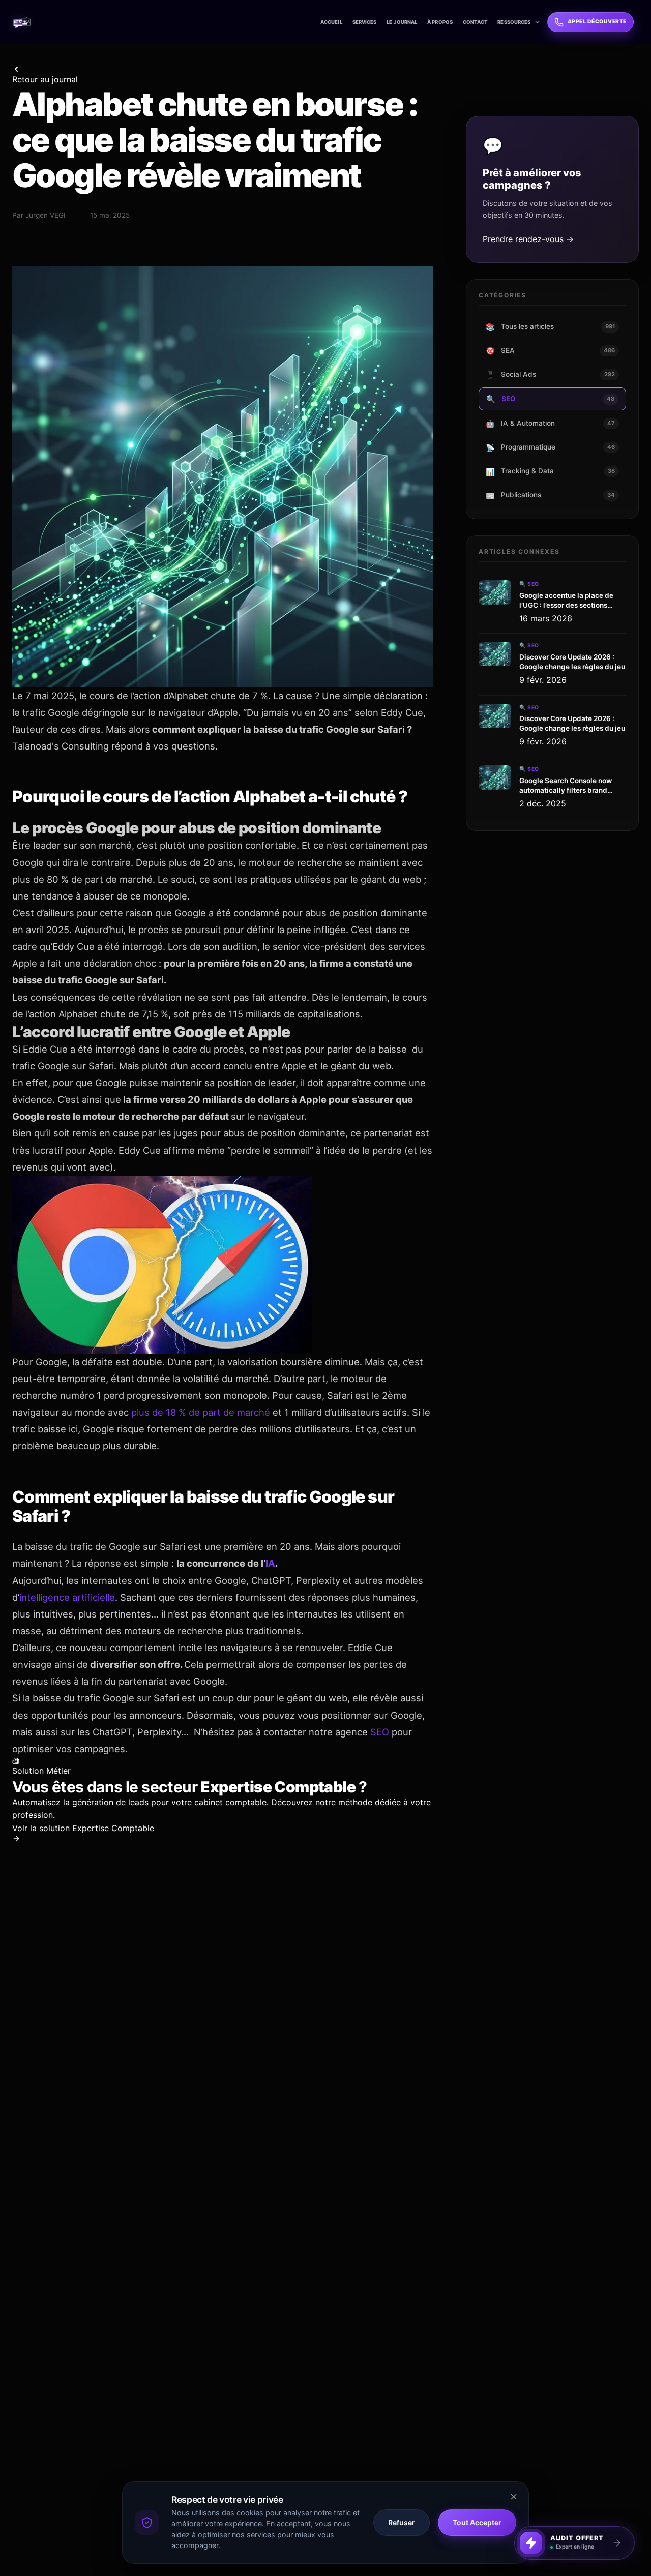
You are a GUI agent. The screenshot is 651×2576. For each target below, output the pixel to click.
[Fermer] (634, 2527)
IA (270, 1563)
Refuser (402, 2522)
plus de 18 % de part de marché (199, 1412)
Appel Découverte (597, 22)
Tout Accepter (477, 2522)
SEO (380, 1732)
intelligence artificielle (67, 1597)
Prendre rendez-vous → (528, 239)
